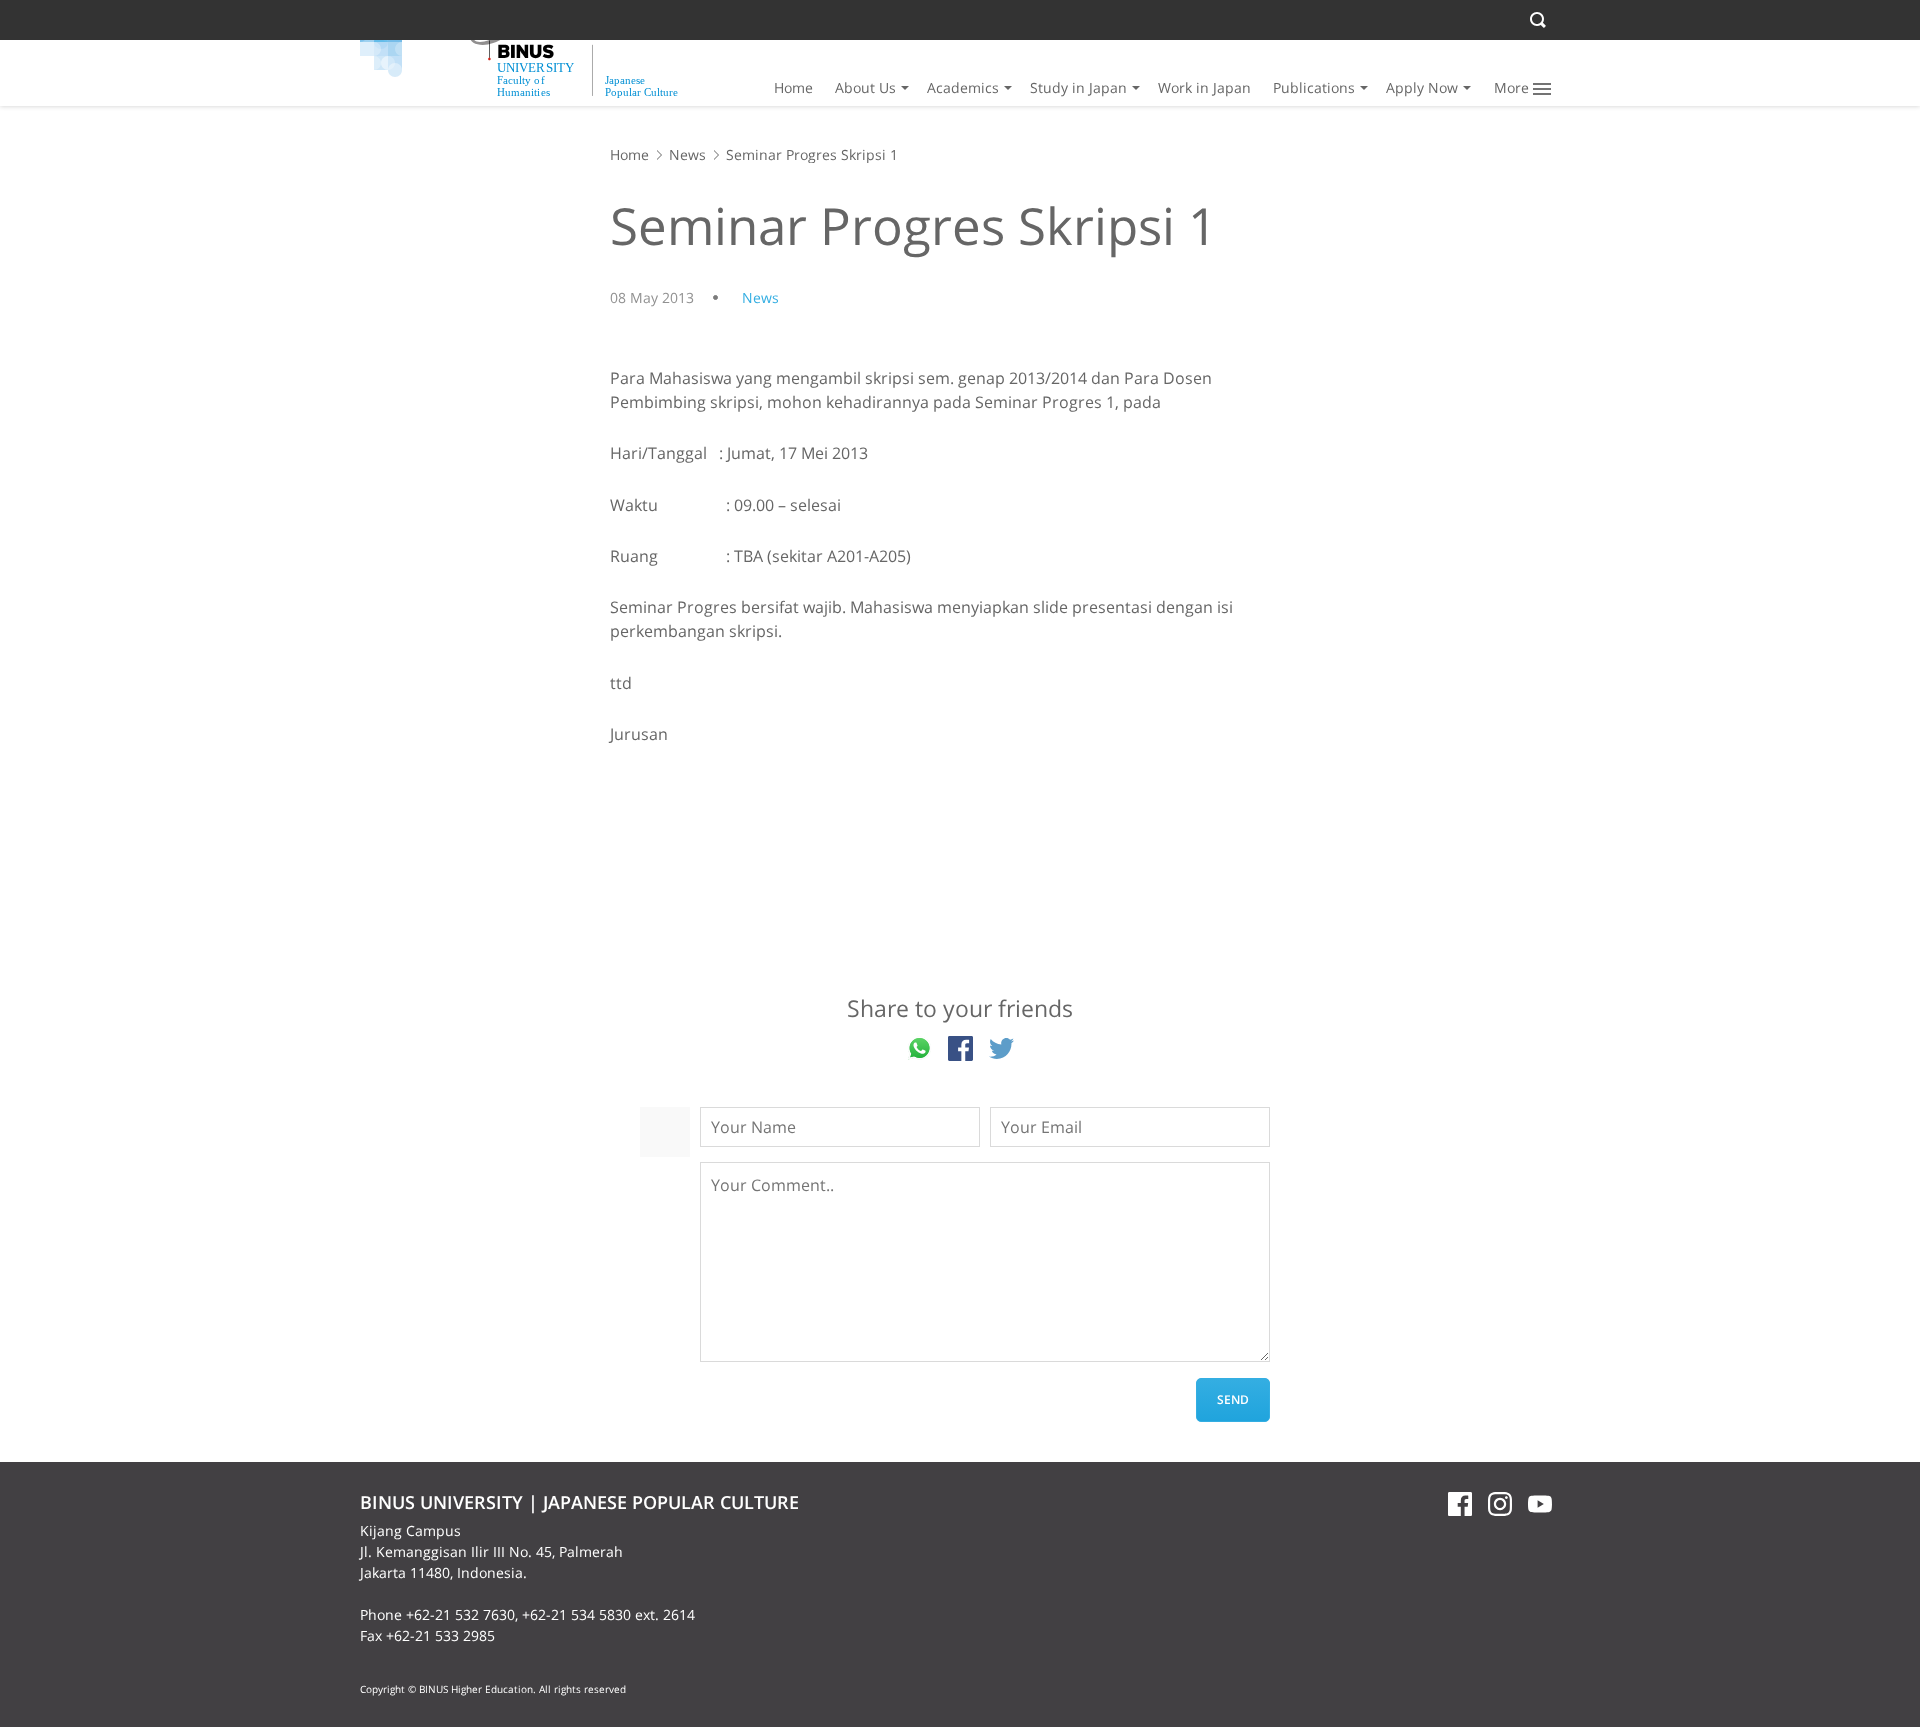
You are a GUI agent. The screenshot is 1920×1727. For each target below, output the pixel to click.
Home (793, 87)
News (687, 154)
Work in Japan (1204, 87)
